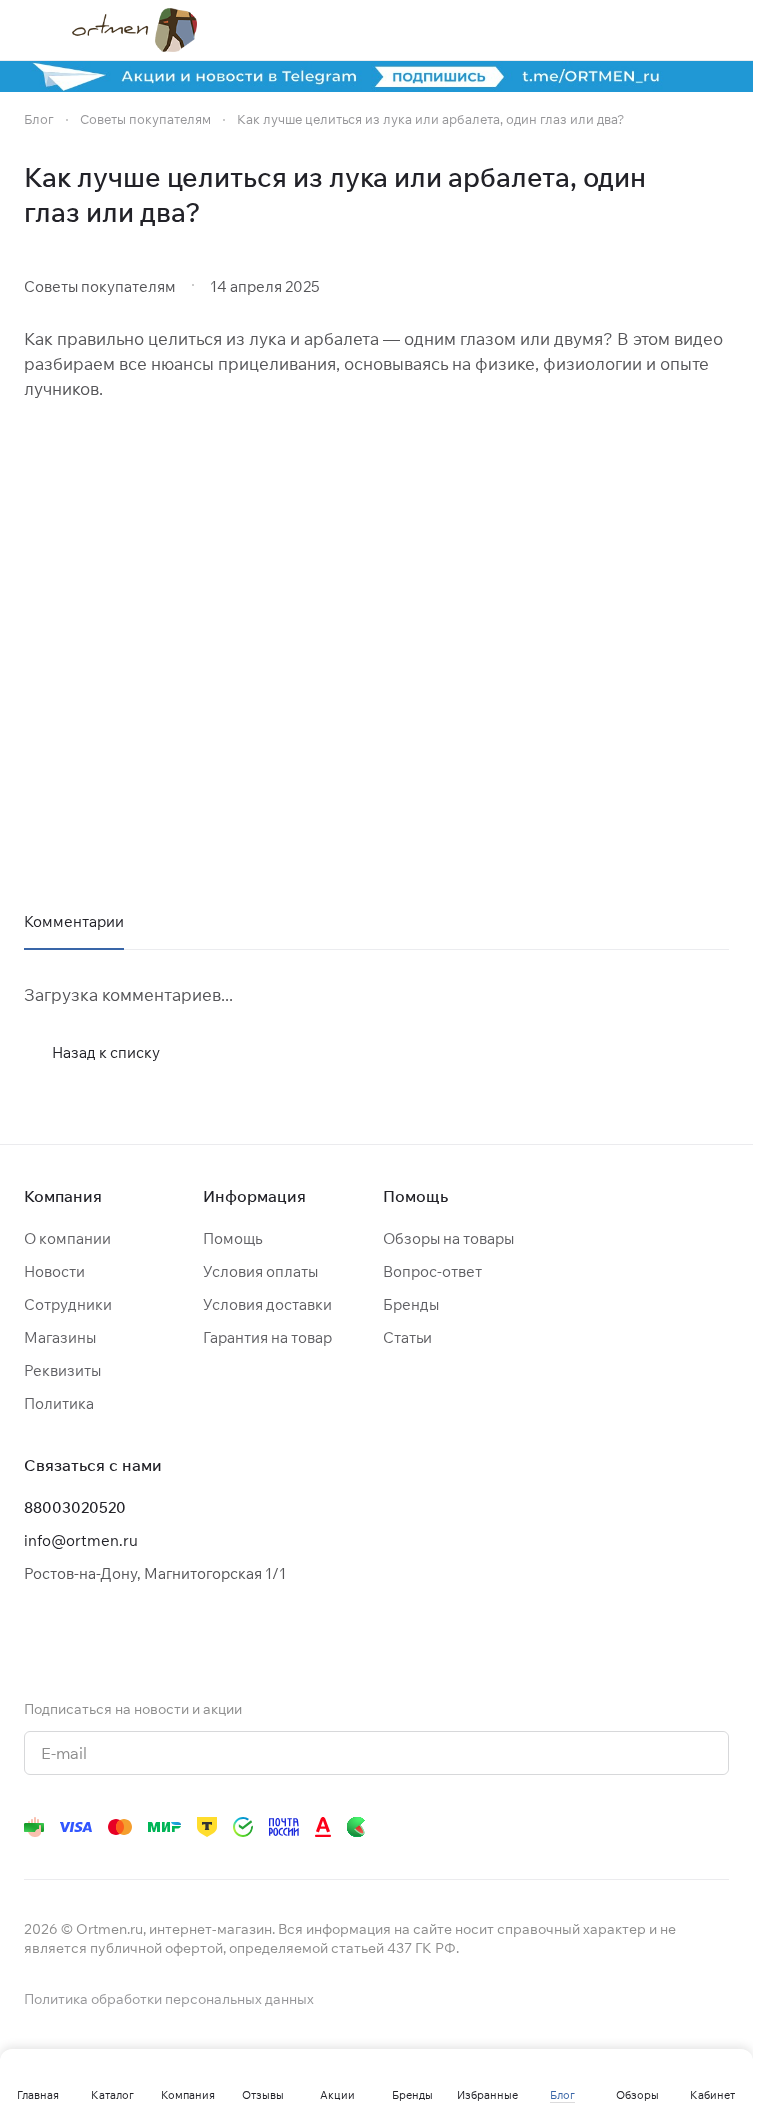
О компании (67, 1238)
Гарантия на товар (267, 1337)
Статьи (407, 1337)
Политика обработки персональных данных (169, 1999)
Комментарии (74, 921)
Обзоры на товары (448, 1238)
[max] (717, 1827)
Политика (59, 1403)
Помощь (232, 1238)
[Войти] (615, 30)
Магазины (60, 1337)
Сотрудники (68, 1304)
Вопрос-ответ (432, 1271)
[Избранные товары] (667, 30)
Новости (54, 1271)
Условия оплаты (260, 1271)
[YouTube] (517, 1827)
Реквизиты (62, 1370)
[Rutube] (637, 1827)
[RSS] (719, 195)
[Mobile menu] (32, 30)
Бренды (411, 1304)
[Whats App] (557, 1827)
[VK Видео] (677, 1827)
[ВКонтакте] (437, 1827)
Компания (63, 1196)
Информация (254, 1196)
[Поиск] (563, 30)
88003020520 (75, 1507)
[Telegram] (477, 1827)
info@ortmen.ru (81, 1540)
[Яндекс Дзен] (597, 1827)
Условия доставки (267, 1304)
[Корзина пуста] (719, 30)
